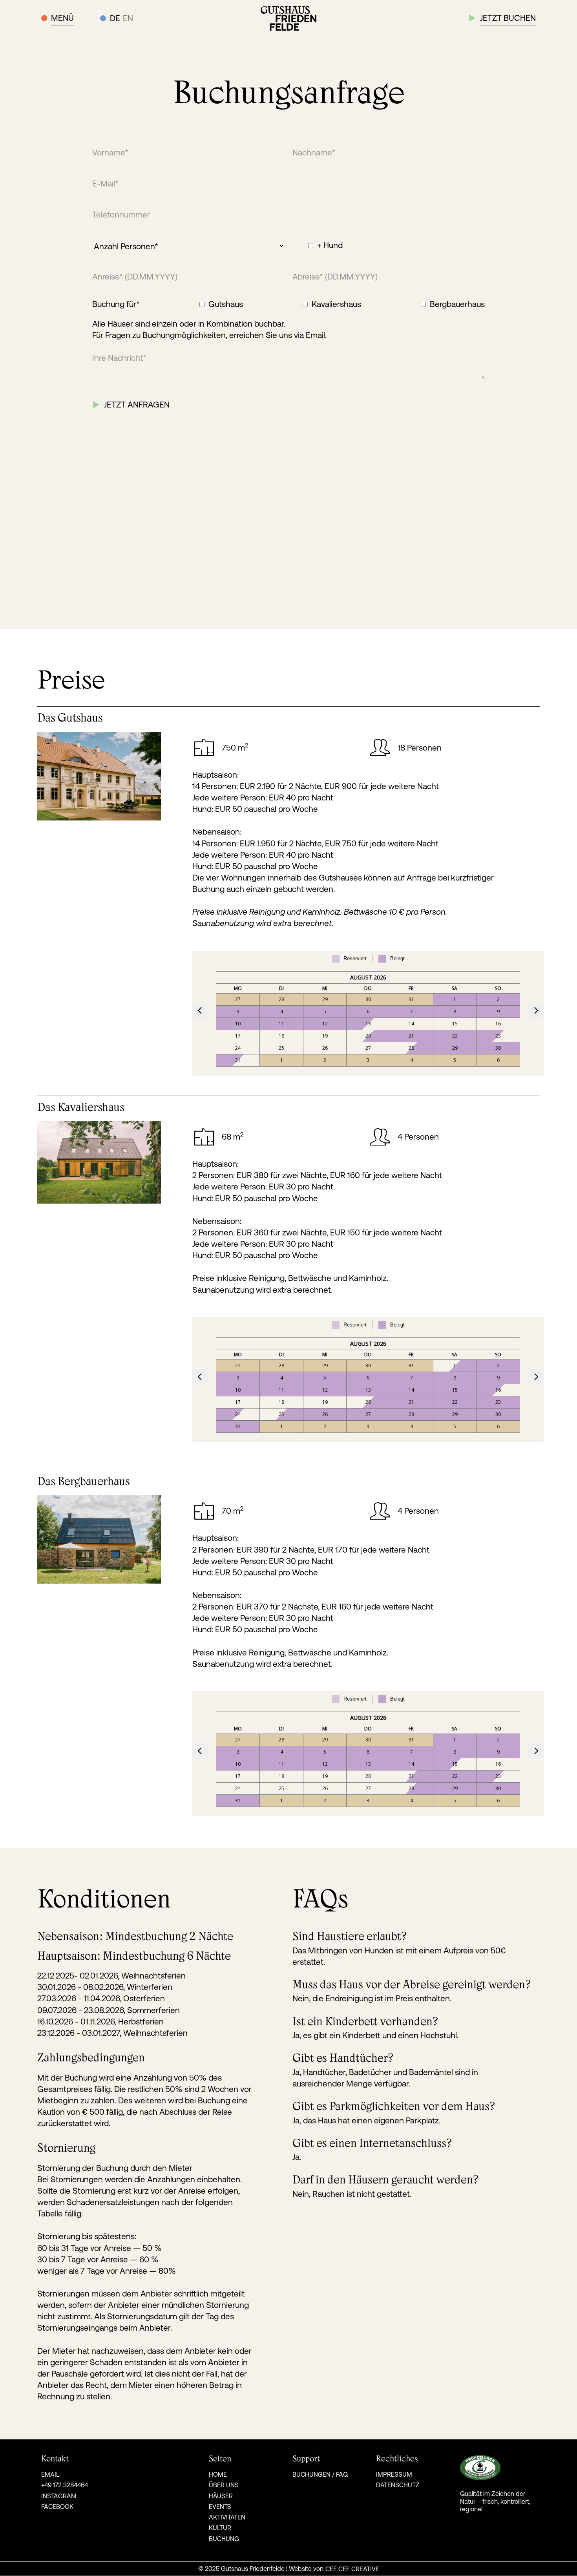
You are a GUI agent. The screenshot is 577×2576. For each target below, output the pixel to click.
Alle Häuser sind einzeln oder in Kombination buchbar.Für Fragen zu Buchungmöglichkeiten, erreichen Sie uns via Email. (209, 329)
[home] (288, 18)
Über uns (224, 2485)
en (128, 18)
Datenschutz (398, 2485)
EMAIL (50, 2474)
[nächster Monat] (536, 1010)
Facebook (57, 2507)
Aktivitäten (227, 2517)
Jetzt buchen (508, 18)
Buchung (224, 2539)
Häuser (221, 2496)
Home (218, 2474)
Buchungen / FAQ (320, 2474)
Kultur (220, 2528)
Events (220, 2507)
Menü (62, 18)
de (115, 18)
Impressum (394, 2474)
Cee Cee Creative (352, 2569)
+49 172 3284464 (65, 2485)
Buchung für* (116, 304)
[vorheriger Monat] (200, 1010)
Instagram (59, 2496)
